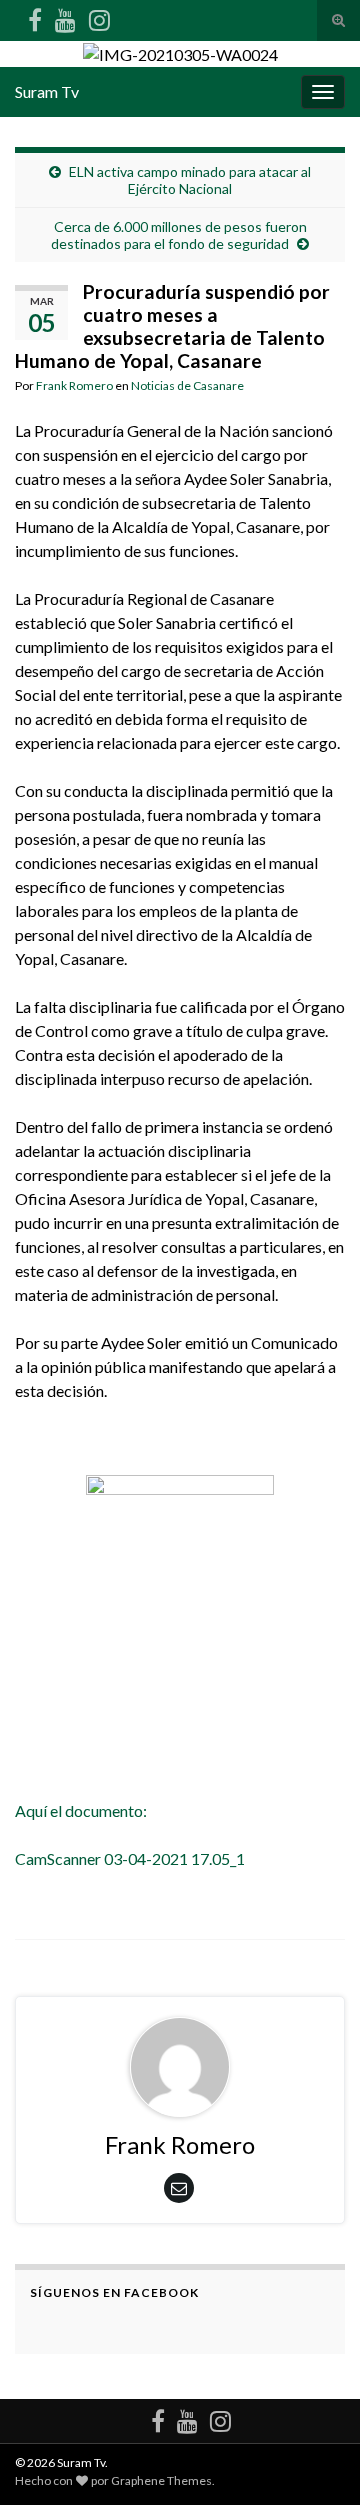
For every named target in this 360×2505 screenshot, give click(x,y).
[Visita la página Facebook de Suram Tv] (35, 16)
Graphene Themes (161, 2480)
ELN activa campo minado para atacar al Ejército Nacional (190, 180)
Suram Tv (47, 91)
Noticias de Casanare (187, 385)
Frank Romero (74, 385)
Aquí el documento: (81, 1810)
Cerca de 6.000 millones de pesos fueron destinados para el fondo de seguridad (179, 235)
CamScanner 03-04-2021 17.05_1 (131, 1858)
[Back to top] (315, 2460)
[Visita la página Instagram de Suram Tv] (99, 16)
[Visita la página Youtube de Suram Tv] (65, 16)
